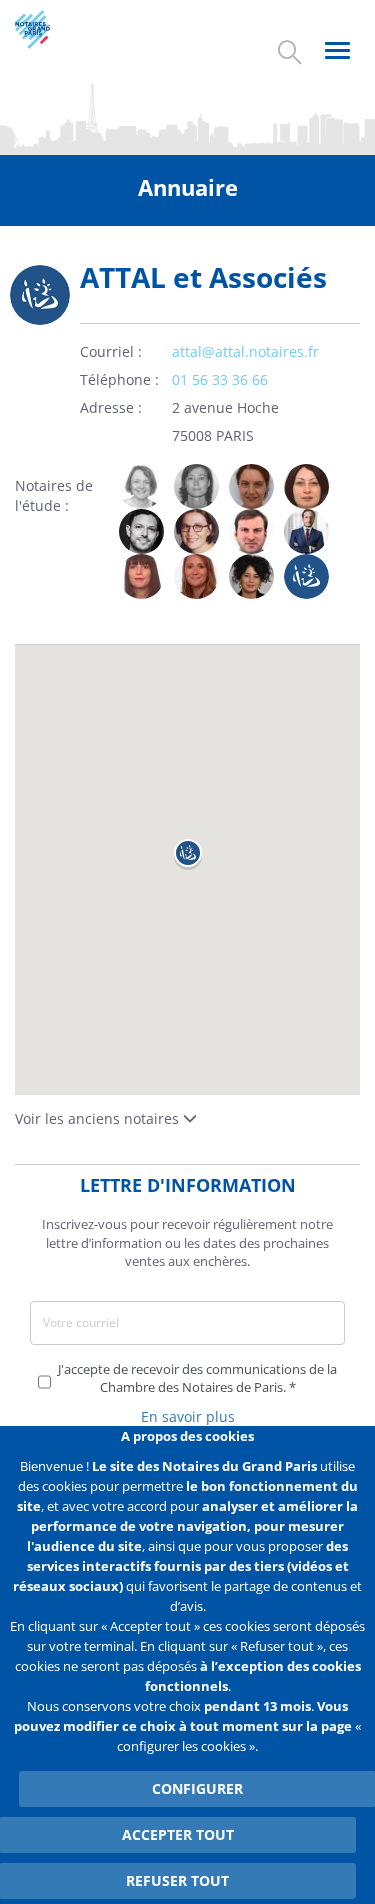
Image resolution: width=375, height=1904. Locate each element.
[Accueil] (49, 29)
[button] (188, 854)
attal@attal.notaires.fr (245, 351)
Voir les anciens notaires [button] (99, 1118)
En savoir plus (188, 1416)
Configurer (197, 1788)
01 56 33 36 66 (220, 379)
